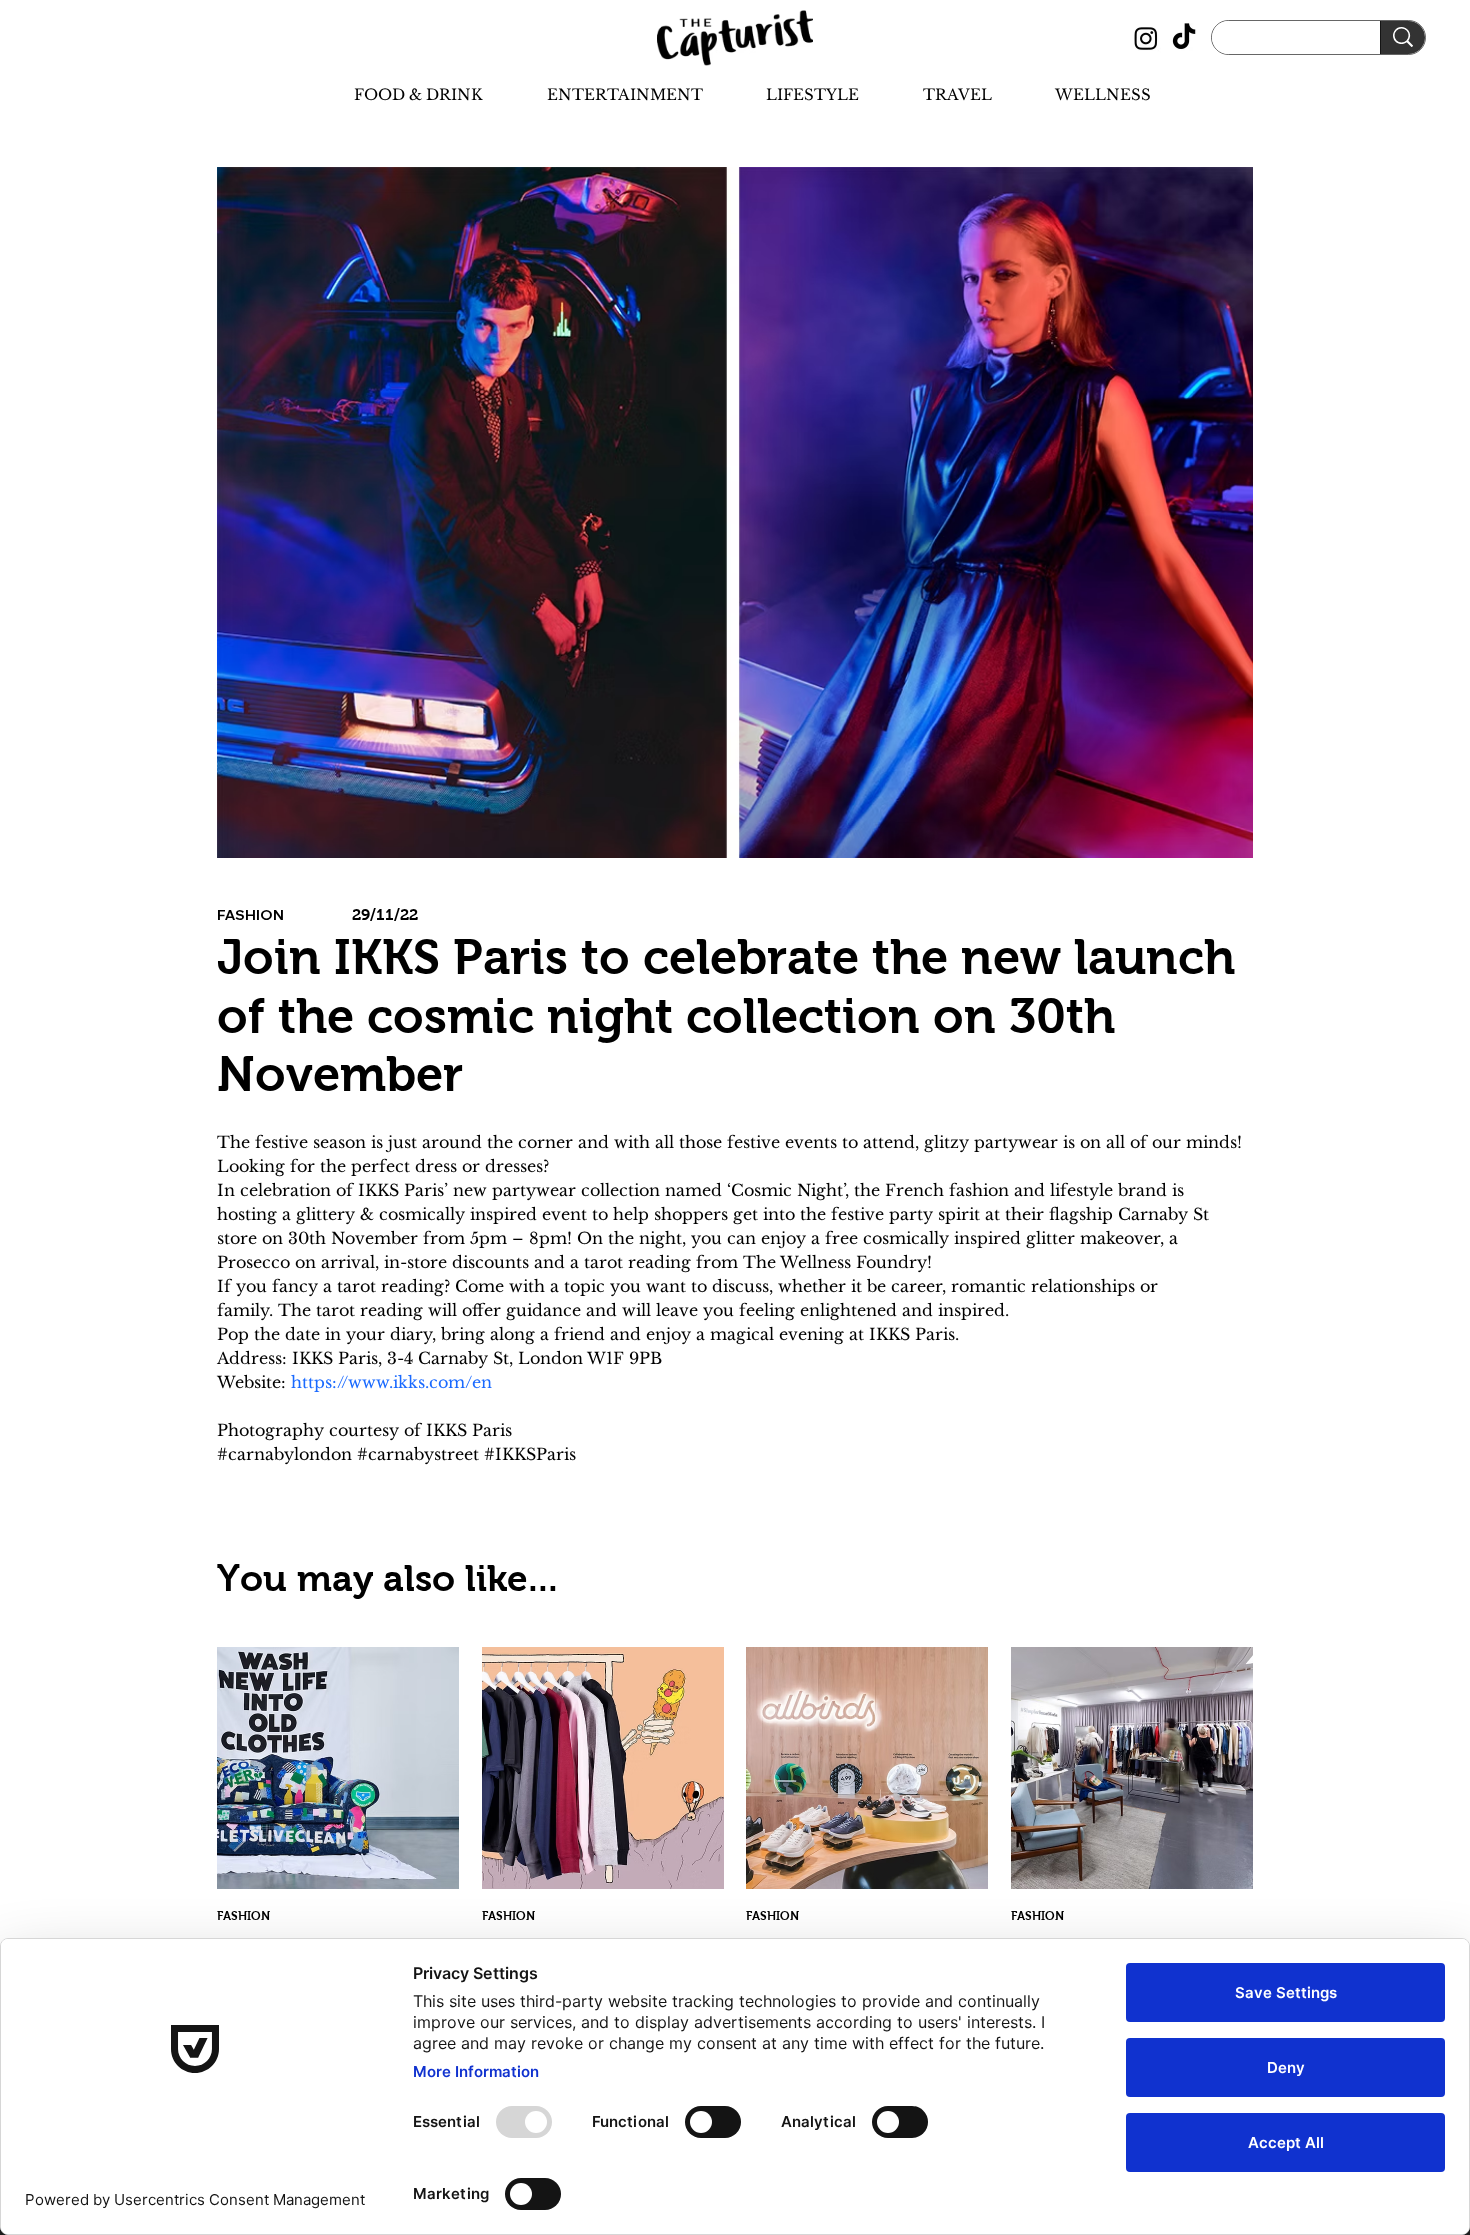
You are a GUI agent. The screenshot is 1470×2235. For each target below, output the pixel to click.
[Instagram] (1146, 38)
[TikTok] (1184, 38)
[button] (401, 94)
